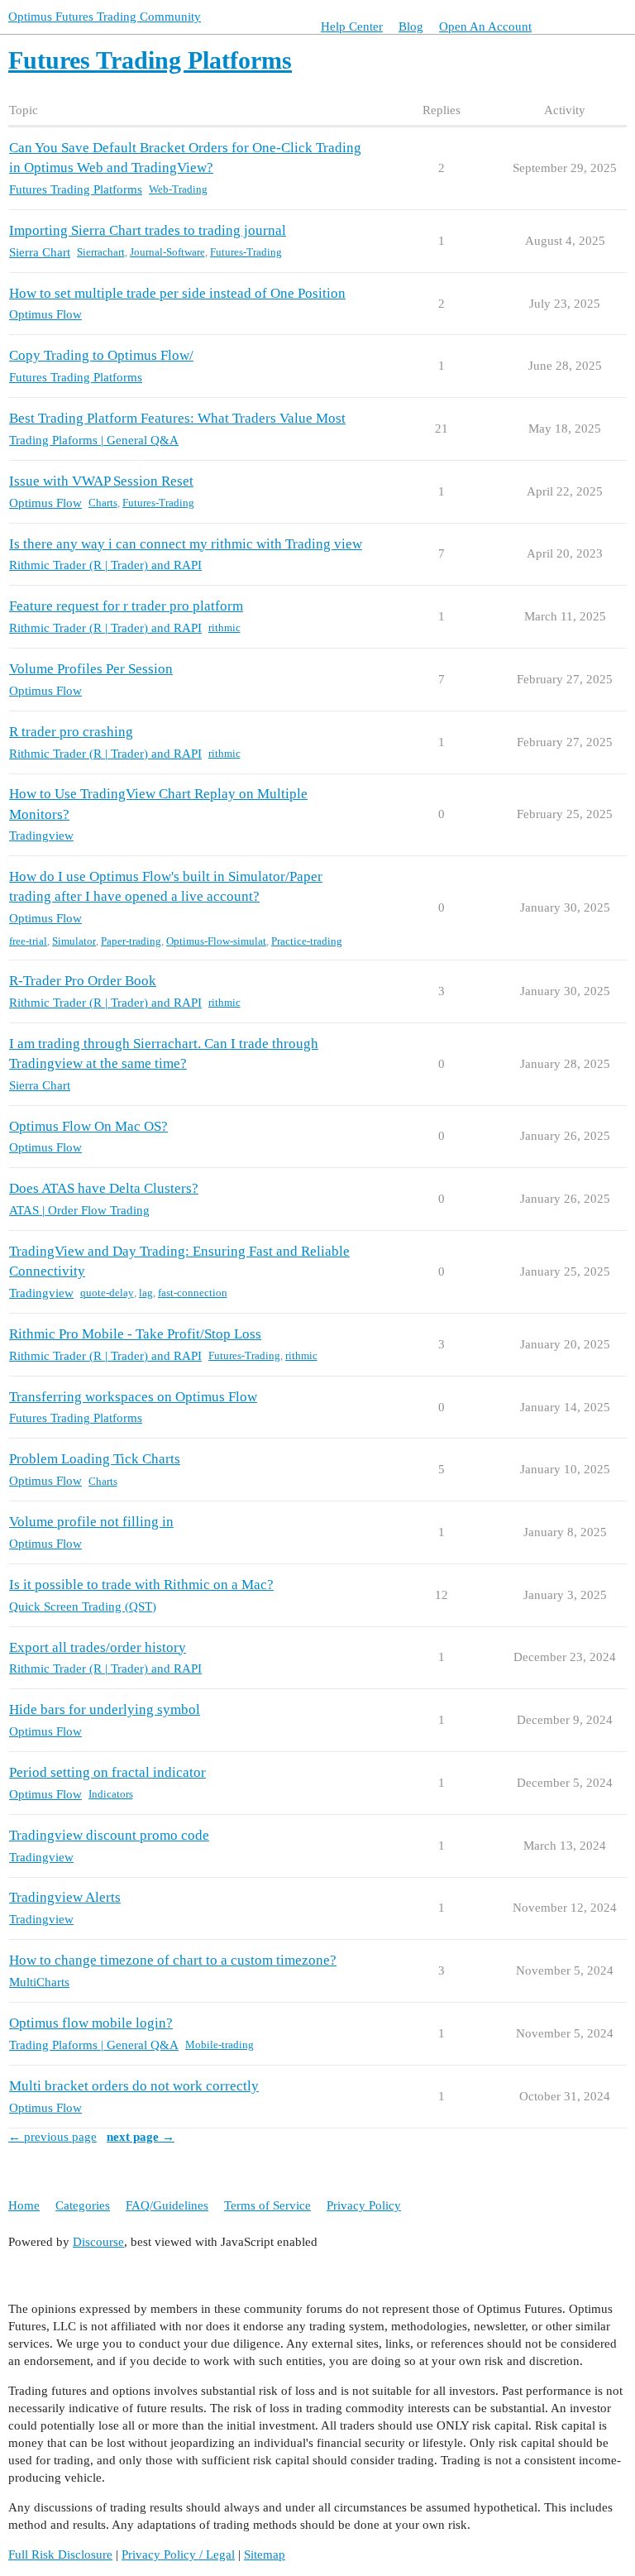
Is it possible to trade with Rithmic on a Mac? (141, 1585)
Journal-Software (167, 252)
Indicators (111, 1794)
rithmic (224, 627)
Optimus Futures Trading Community (105, 17)
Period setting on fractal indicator (107, 1772)
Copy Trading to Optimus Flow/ (101, 355)
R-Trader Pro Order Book (83, 981)
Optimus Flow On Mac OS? (88, 1126)
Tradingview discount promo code (109, 1835)
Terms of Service (267, 2205)
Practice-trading (307, 941)
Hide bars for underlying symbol (105, 1709)
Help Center (352, 26)
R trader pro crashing (71, 732)
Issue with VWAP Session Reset (101, 481)
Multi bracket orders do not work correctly (134, 2086)
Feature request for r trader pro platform (126, 606)
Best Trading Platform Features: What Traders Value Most (177, 418)
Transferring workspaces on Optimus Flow (133, 1397)
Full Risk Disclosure (60, 2554)
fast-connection (193, 1293)
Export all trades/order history (98, 1647)
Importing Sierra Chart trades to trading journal (148, 230)
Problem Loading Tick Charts (95, 1459)
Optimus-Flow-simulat (216, 941)
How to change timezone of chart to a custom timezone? (173, 1960)
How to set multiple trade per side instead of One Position (177, 293)
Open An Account (485, 26)
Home (24, 2205)
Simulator (74, 941)
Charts (103, 503)
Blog (411, 26)
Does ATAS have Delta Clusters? (104, 1188)
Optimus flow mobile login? (91, 2023)
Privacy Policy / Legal (178, 2554)
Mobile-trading (220, 2045)
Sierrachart (101, 252)
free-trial (28, 941)
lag (146, 1293)
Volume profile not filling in (91, 1522)
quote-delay (107, 1293)
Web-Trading (178, 189)
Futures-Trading (246, 252)
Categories (83, 2205)
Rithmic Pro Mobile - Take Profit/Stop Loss (135, 1334)
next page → (141, 2137)
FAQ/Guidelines (167, 2205)
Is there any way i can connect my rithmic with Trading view (186, 544)
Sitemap (265, 2554)
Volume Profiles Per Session (91, 669)
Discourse (98, 2242)
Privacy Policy (364, 2205)
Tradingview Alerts (65, 1897)
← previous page (53, 2137)
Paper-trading (131, 941)
